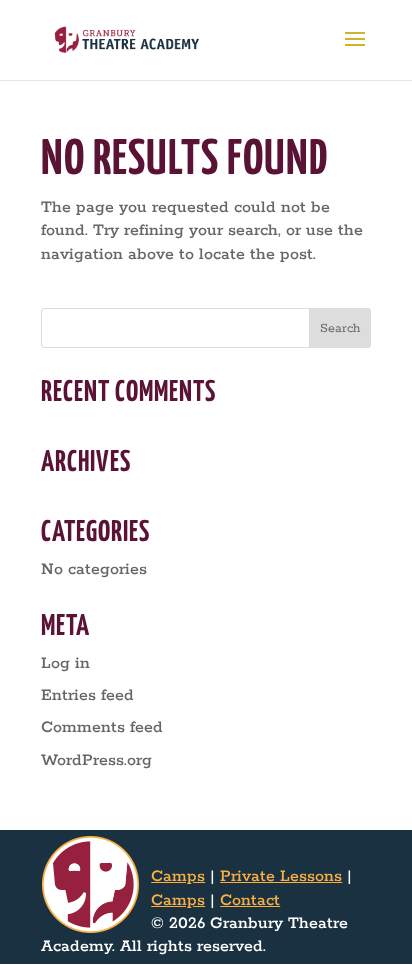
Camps (178, 876)
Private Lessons (281, 876)
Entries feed (87, 695)
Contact (250, 900)
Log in (65, 663)
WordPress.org (96, 760)
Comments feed (102, 727)
